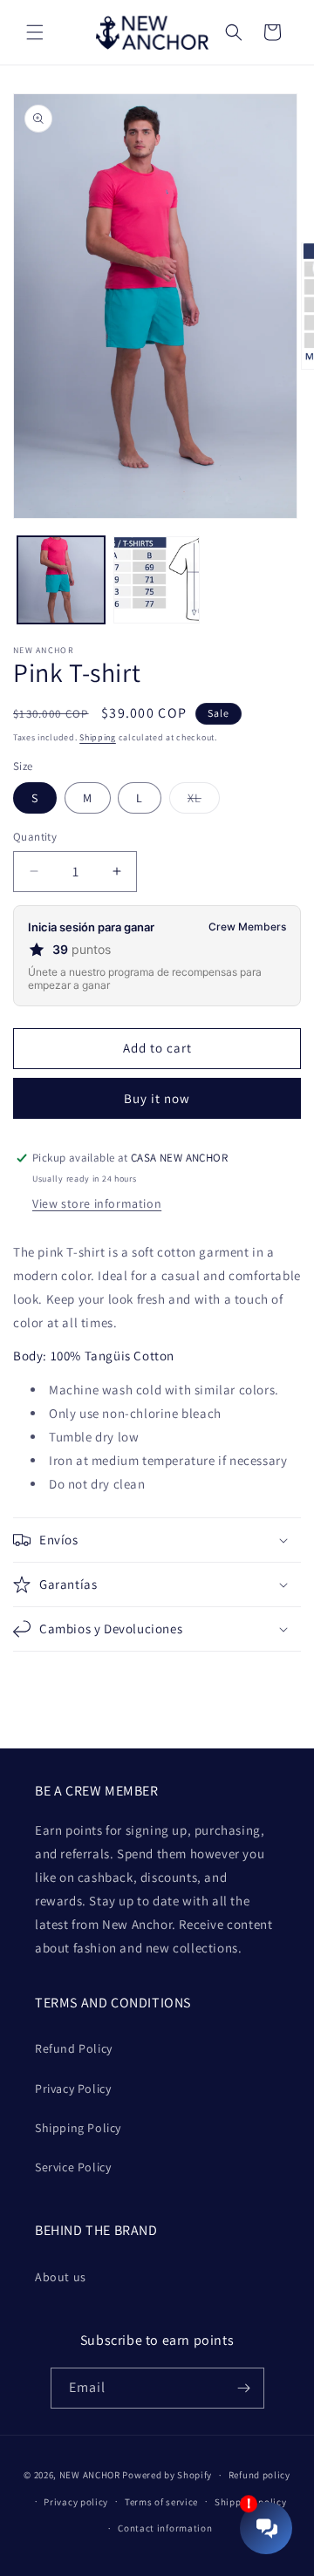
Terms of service (161, 2502)
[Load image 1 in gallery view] (61, 580)
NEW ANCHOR (90, 2475)
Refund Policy (74, 2048)
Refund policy (259, 2475)
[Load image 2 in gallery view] (157, 580)
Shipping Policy (78, 2128)
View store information (97, 1203)
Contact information (165, 2528)
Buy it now (157, 1098)
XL (204, 801)
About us (61, 2277)
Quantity (35, 837)
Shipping (98, 737)
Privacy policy (76, 2502)
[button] (35, 32)
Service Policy (73, 2167)
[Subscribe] (244, 2388)
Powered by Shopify (167, 2475)
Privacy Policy (73, 2089)
